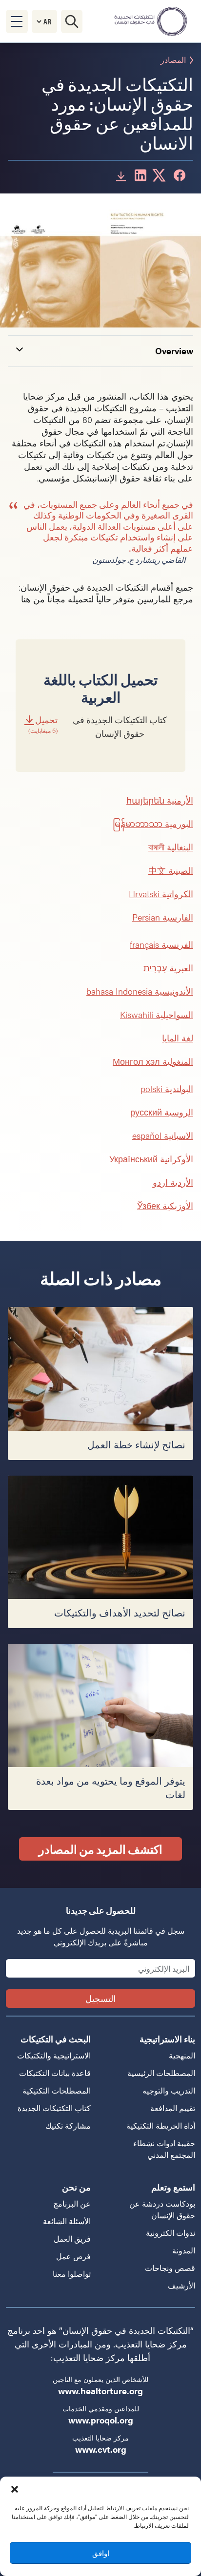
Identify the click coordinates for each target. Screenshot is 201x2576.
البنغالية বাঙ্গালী (171, 847)
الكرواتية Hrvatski (161, 894)
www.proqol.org (101, 2420)
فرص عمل (73, 2256)
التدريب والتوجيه (169, 2090)
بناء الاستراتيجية (167, 2039)
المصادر (173, 60)
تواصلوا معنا (72, 2274)
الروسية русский (162, 1112)
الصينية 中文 (171, 870)
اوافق (101, 2553)
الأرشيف (181, 2285)
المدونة (184, 2250)
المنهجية (182, 2055)
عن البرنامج (72, 2203)
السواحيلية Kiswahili (157, 1014)
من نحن (76, 2187)
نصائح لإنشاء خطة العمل (136, 1445)
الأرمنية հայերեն (160, 800)
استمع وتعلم (173, 2187)
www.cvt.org (101, 2449)
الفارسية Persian (163, 917)
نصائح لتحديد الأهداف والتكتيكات (120, 1613)
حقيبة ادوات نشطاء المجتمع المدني (164, 2149)
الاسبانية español (163, 1135)
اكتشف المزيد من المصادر (100, 1849)
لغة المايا (178, 1038)
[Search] (72, 21)
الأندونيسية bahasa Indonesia (140, 991)
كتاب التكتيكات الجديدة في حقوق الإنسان (98, 727)
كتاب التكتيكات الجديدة (54, 2108)
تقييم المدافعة (173, 2108)
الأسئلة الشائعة (67, 2221)
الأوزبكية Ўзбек (165, 1205)
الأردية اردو (173, 1182)
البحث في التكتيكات (56, 2039)
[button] (15, 2489)
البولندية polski (167, 1088)
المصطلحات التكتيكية (57, 2090)
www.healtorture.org (100, 2391)
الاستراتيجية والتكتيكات (54, 2055)
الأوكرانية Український (151, 1159)
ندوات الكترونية (171, 2233)
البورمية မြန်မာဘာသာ (153, 823)
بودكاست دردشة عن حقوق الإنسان (162, 2209)
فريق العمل (72, 2239)
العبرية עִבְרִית (168, 968)
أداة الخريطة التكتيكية (161, 2125)
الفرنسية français (161, 944)
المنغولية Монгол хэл (153, 1061)
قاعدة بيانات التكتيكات (55, 2073)
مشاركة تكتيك (68, 2125)
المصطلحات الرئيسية (161, 2073)
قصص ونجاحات (170, 2268)
